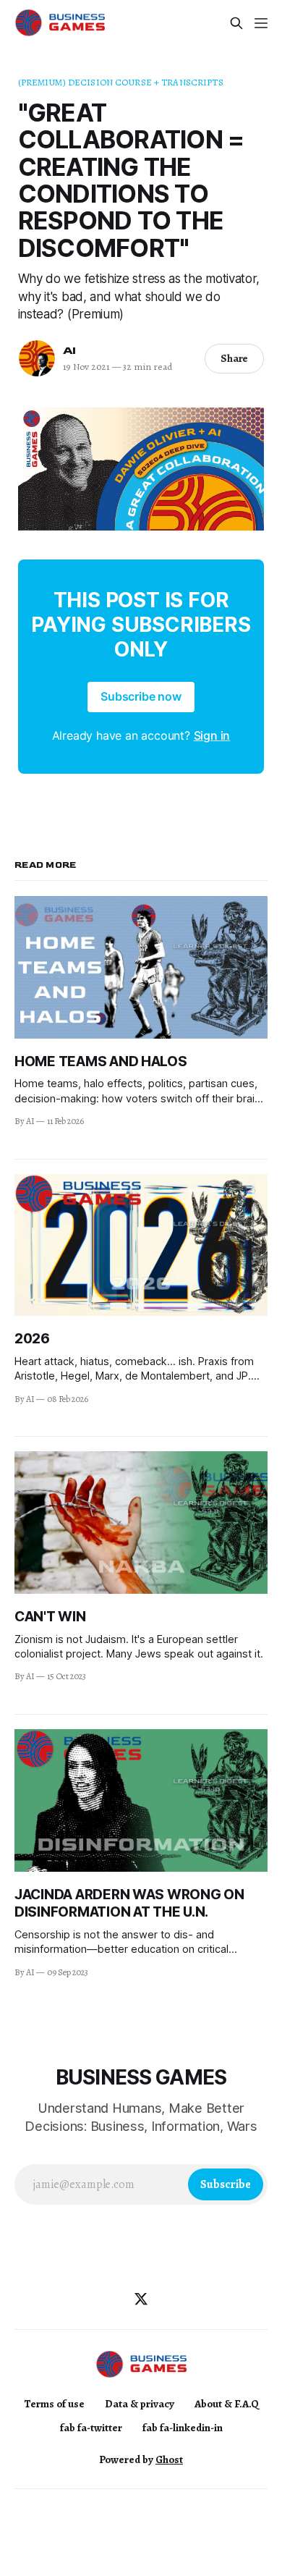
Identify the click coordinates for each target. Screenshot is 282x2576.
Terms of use (54, 2404)
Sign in (212, 735)
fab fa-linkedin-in (183, 2428)
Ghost (169, 2459)
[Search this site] (236, 23)
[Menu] (261, 23)
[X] (141, 2299)
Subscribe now (141, 696)
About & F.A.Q (227, 2404)
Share (235, 358)
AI (70, 351)
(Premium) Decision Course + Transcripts (121, 82)
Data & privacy (140, 2404)
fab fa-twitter (91, 2428)
